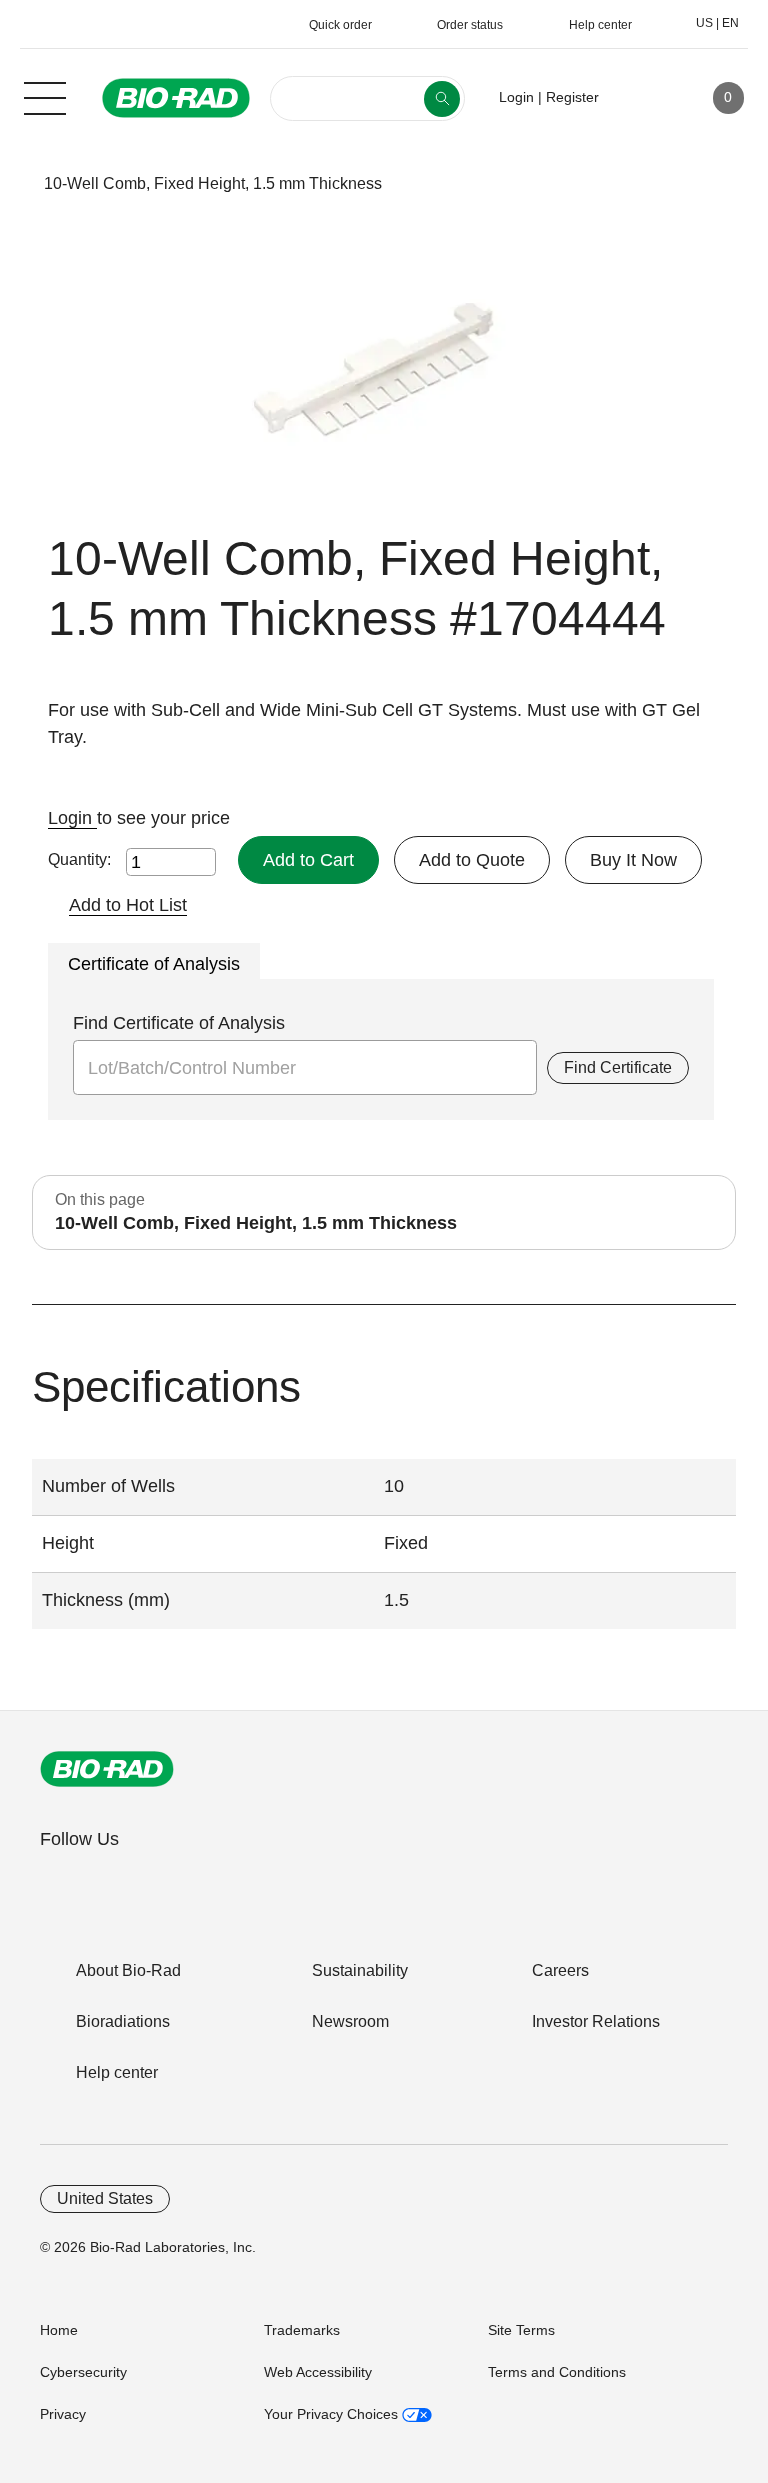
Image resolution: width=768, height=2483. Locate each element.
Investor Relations (596, 2021)
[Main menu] (45, 96)
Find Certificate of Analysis (179, 1023)
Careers (560, 1970)
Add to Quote (472, 860)
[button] (12, 183)
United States (105, 2198)
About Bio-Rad (128, 1970)
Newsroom (350, 2021)
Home (59, 2330)
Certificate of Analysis (154, 964)
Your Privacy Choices (333, 2414)
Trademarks (302, 2330)
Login (72, 818)
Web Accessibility (318, 2372)
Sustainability (360, 1970)
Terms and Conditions (557, 2372)
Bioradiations (123, 2021)
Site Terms (521, 2330)
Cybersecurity (83, 2372)
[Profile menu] (643, 98)
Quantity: (79, 859)
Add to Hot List (128, 905)
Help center (117, 2072)
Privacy (63, 2414)
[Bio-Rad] (107, 1769)
